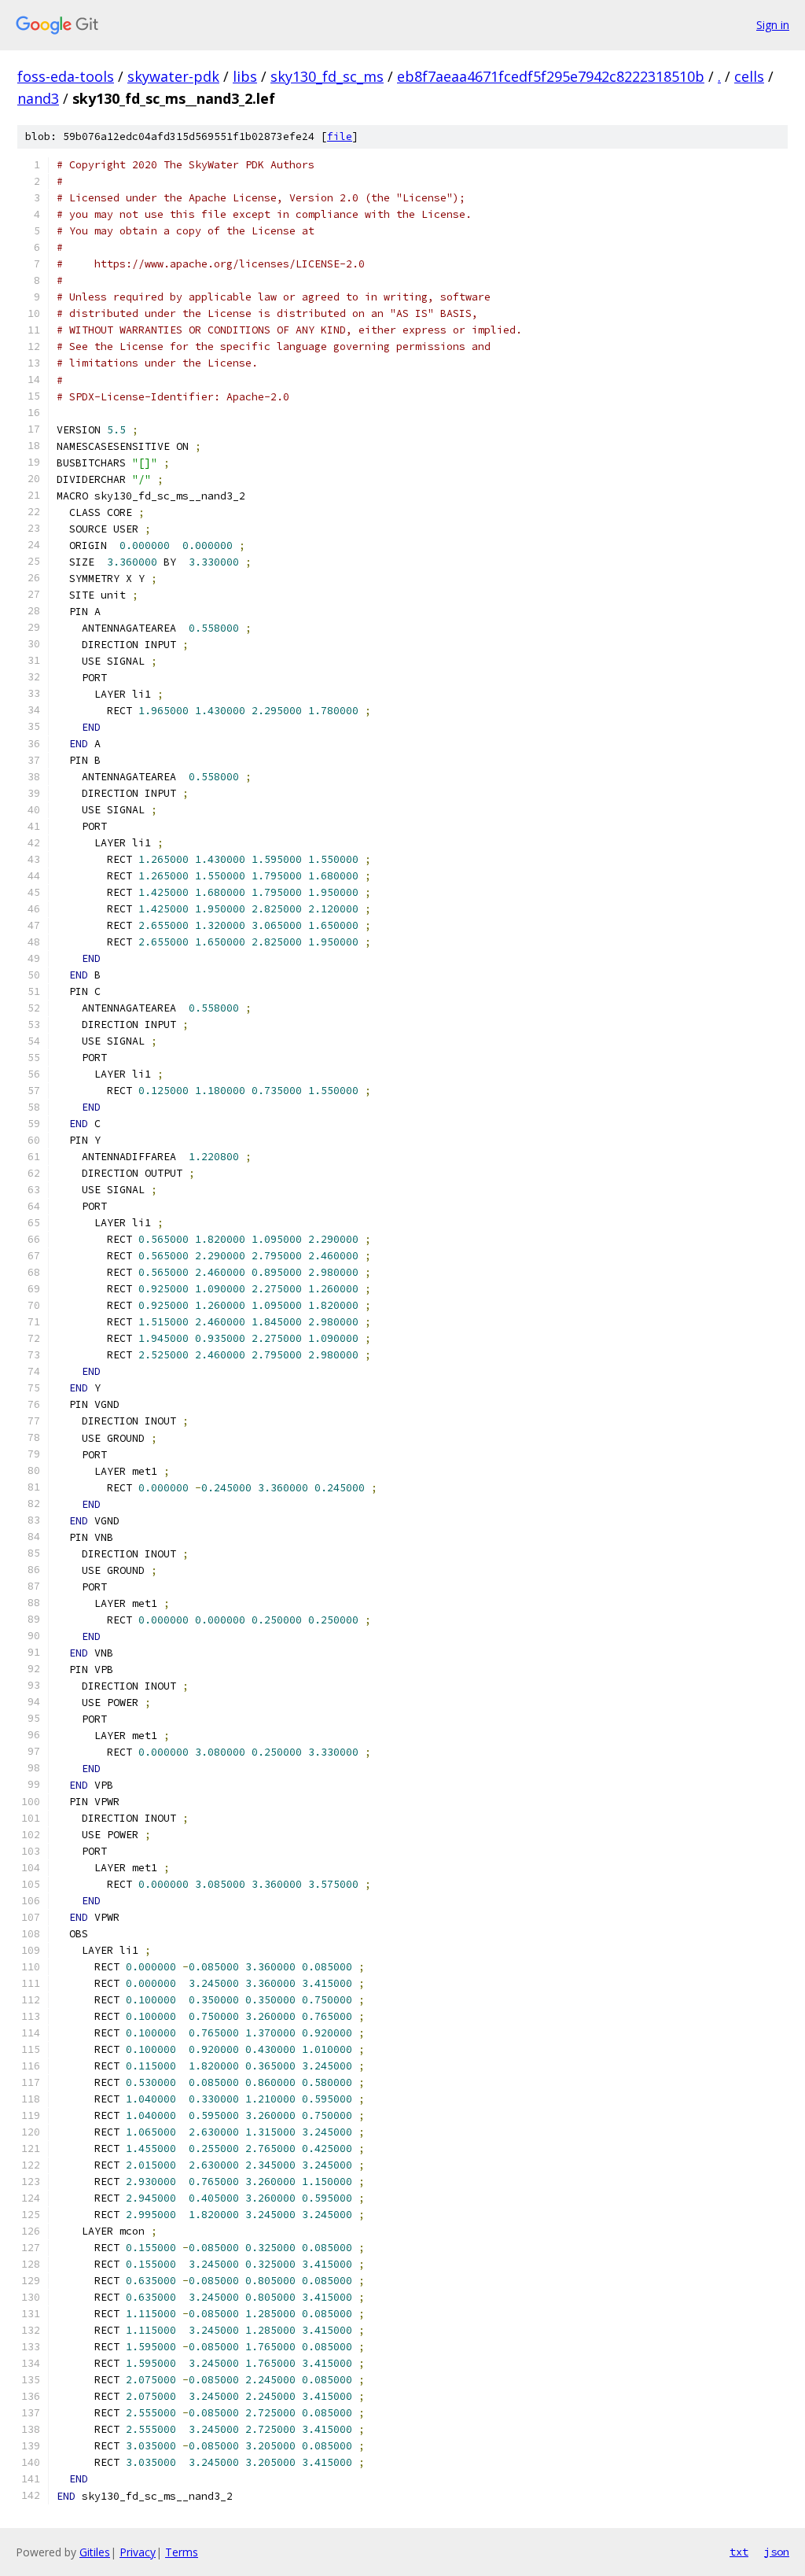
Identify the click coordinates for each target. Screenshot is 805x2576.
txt (739, 2552)
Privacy (138, 2552)
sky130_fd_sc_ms (327, 76)
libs (245, 76)
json (777, 2552)
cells (749, 76)
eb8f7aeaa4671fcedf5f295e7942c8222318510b (551, 76)
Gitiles (95, 2552)
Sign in (773, 25)
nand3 (38, 98)
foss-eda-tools (66, 76)
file (340, 136)
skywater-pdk (173, 76)
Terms (182, 2552)
